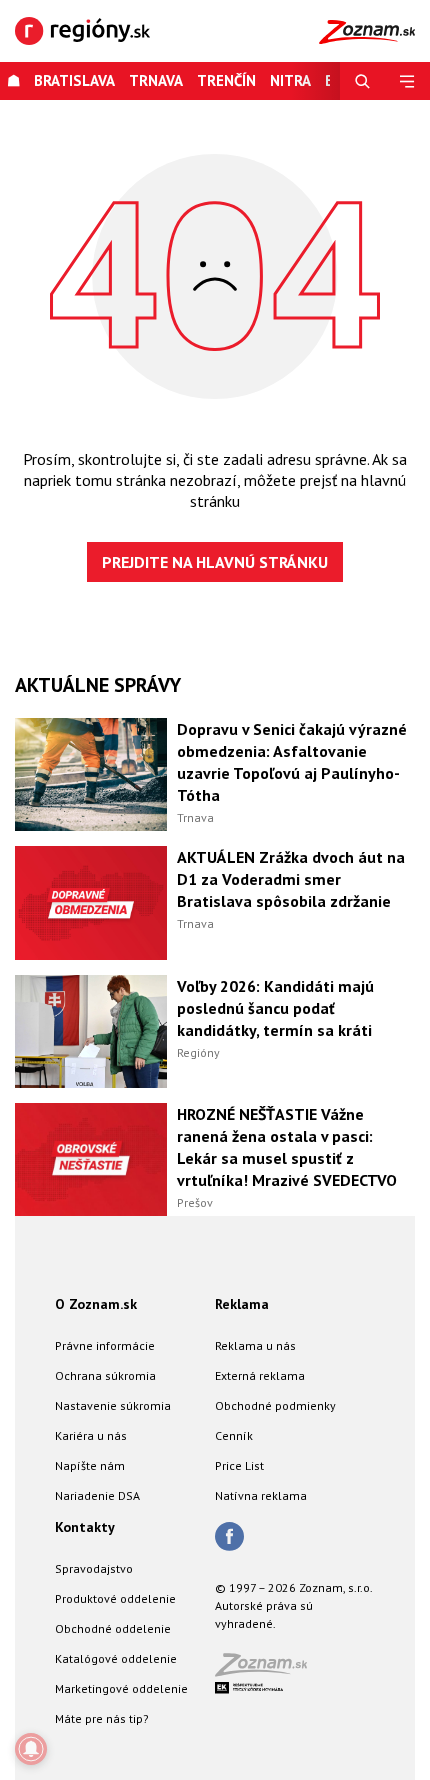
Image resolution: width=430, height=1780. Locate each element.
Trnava (156, 80)
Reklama (242, 1304)
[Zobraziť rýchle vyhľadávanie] (362, 81)
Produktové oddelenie (115, 1598)
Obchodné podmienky (275, 1405)
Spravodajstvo (94, 1568)
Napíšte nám (90, 1465)
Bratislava (74, 80)
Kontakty (85, 1527)
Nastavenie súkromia (113, 1405)
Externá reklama (260, 1375)
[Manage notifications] (31, 1749)
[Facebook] (229, 1538)
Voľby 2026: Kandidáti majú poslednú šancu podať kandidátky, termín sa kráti (275, 1008)
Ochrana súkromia (105, 1375)
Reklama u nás (255, 1345)
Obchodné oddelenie (113, 1628)
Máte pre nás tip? (102, 1718)
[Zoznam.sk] (268, 1670)
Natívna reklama (261, 1495)
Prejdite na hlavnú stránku (215, 562)
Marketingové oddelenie (121, 1688)
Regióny (198, 1052)
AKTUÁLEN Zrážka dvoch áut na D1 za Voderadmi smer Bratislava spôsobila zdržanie (291, 879)
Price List (239, 1465)
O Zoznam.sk (96, 1304)
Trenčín (226, 80)
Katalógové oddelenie (116, 1658)
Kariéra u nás (91, 1435)
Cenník (234, 1435)
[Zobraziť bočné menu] (407, 81)
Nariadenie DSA (97, 1495)
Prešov (195, 1202)
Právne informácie (105, 1345)
